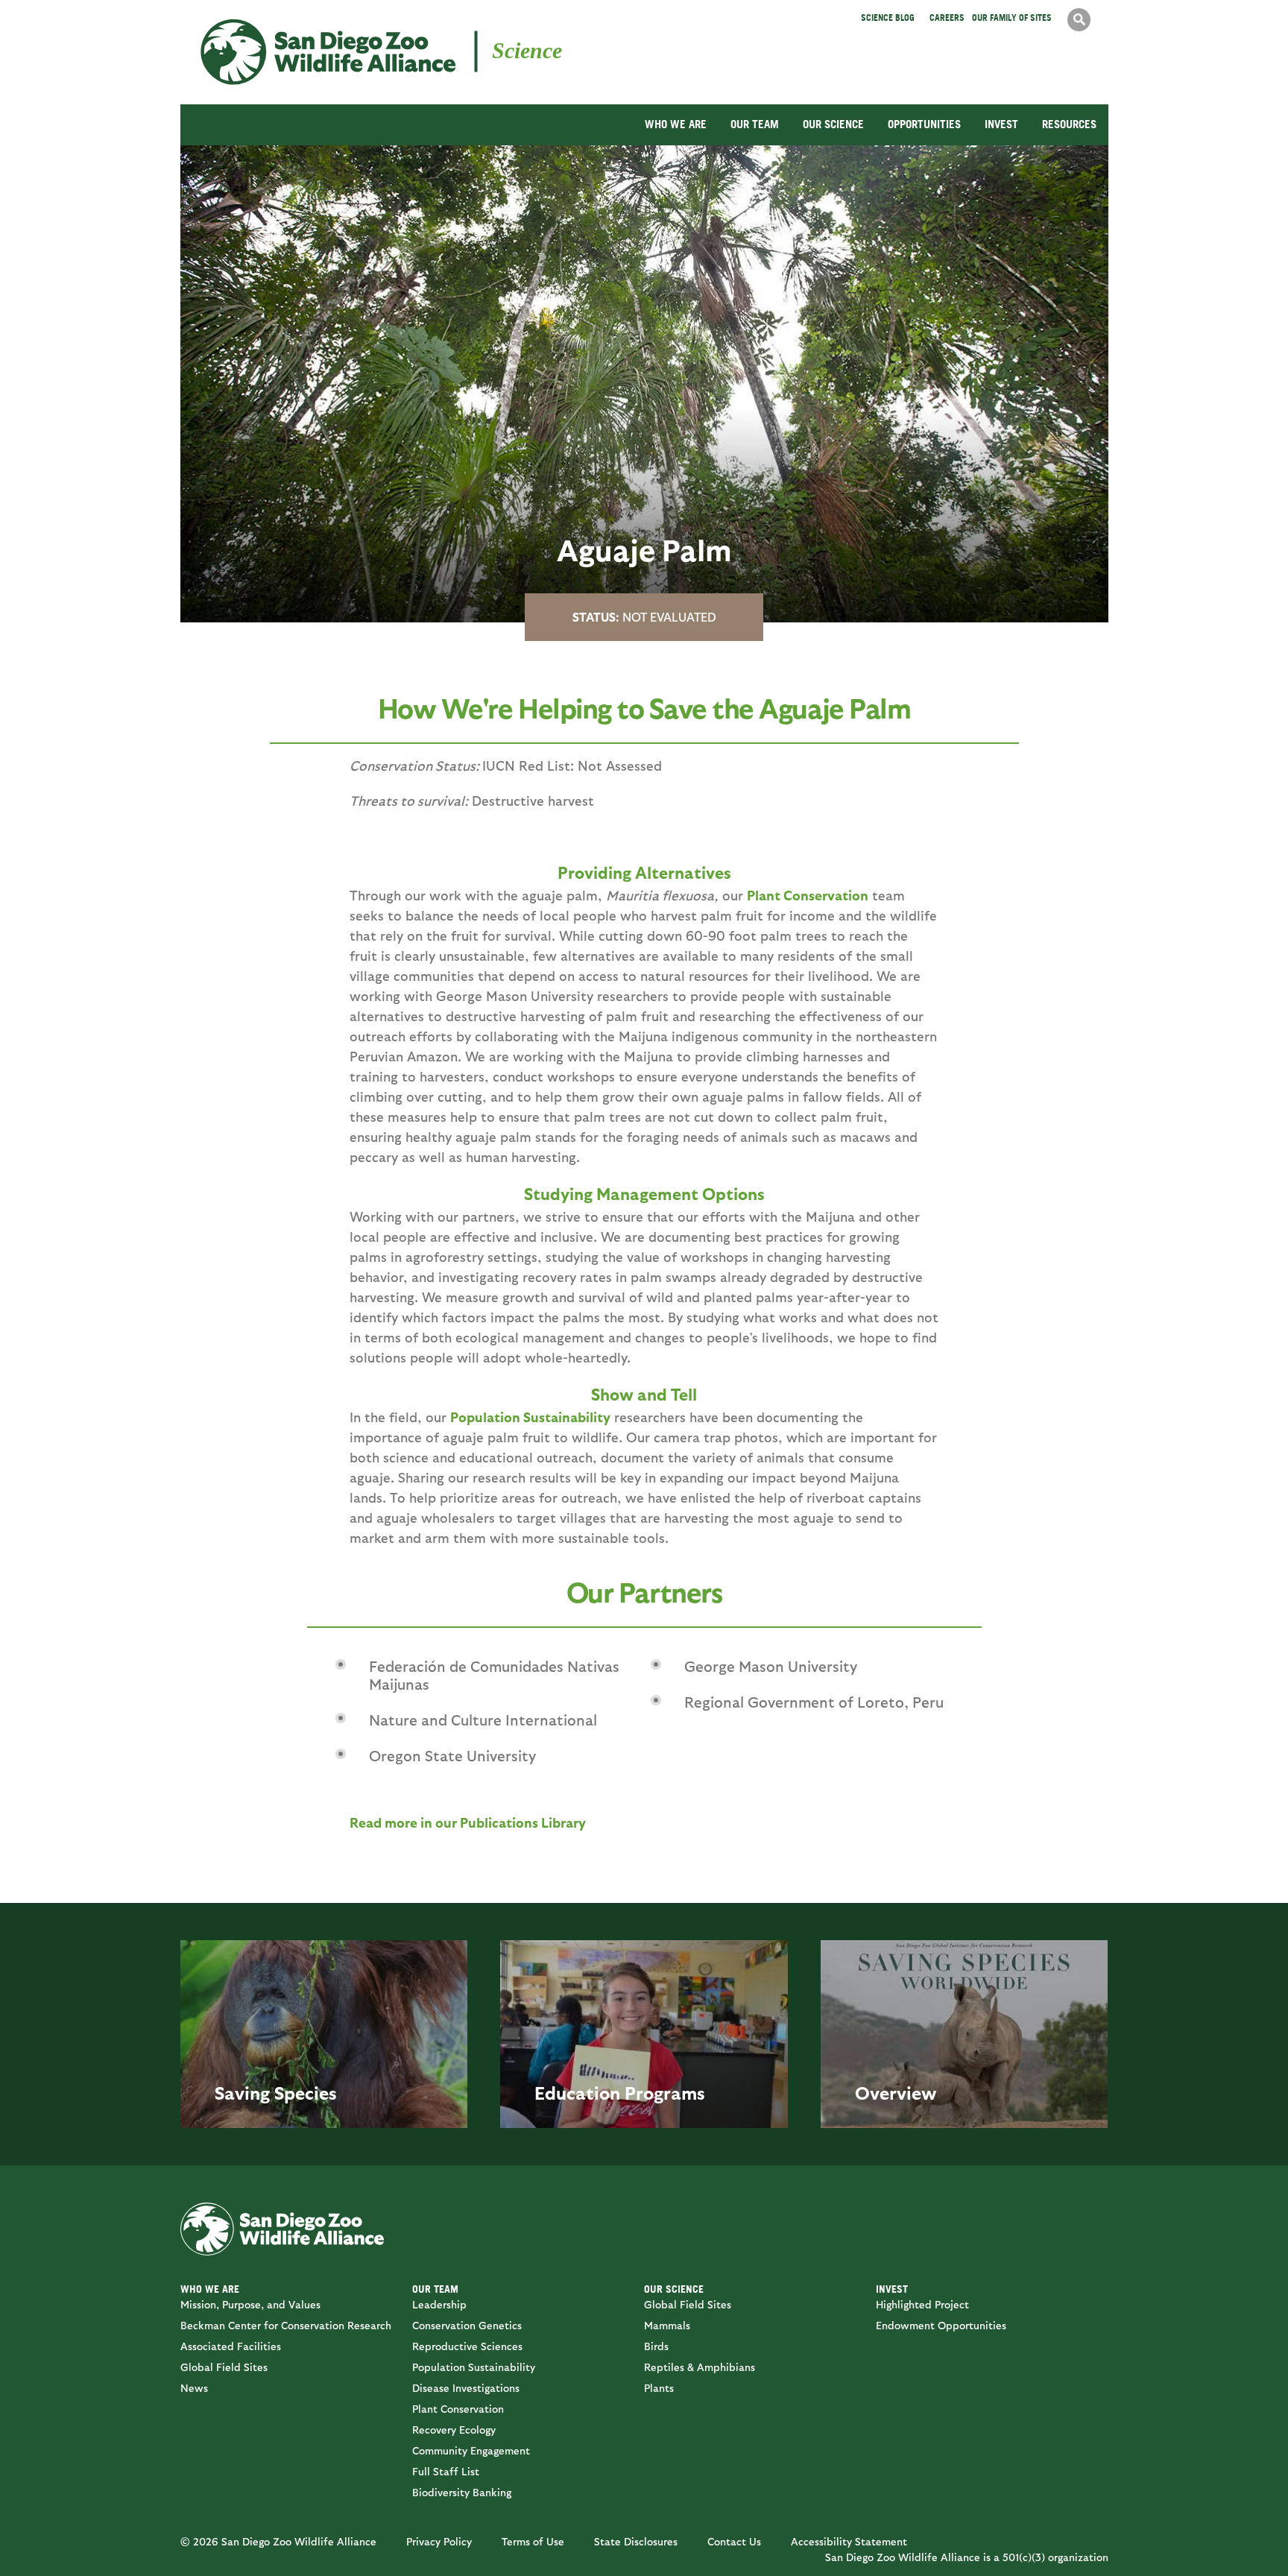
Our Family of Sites (1012, 18)
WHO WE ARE (676, 124)
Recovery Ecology (454, 2430)
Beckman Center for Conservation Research (286, 2325)
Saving (242, 2092)
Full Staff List (446, 2471)
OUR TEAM (755, 124)
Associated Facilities (231, 2346)
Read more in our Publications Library (468, 1822)
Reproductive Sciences (467, 2346)
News (194, 2388)
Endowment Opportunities (941, 2325)
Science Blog (888, 18)
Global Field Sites (224, 2367)
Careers (947, 18)
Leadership (439, 2304)
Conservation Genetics (467, 2325)
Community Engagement (471, 2450)
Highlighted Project (922, 2304)
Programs (665, 2092)
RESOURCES (1069, 124)
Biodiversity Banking (462, 2492)
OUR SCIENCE (833, 124)
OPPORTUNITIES (924, 124)
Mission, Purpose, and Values (250, 2304)
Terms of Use (533, 2541)
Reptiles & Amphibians (700, 2367)
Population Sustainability (530, 1417)
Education (577, 2092)
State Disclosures (636, 2541)
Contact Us (734, 2541)
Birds (656, 2346)
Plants (659, 2388)
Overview (896, 2092)
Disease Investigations (466, 2388)
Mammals (667, 2325)
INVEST (1001, 124)
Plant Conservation (808, 895)
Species (306, 2092)
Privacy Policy (439, 2541)
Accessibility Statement (849, 2541)
